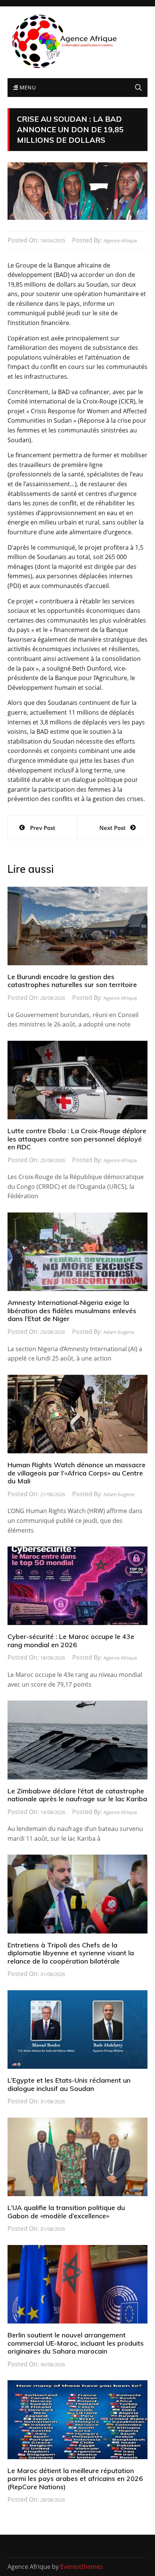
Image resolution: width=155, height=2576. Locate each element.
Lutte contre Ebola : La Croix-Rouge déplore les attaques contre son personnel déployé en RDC (77, 1139)
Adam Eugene (119, 1332)
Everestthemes (81, 2567)
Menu (27, 87)
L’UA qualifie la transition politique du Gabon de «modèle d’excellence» (66, 2212)
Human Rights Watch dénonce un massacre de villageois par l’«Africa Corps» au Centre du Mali (77, 1473)
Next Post (112, 828)
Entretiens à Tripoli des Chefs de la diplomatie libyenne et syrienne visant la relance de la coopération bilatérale (71, 1953)
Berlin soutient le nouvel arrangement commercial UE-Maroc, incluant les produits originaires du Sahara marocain (76, 2343)
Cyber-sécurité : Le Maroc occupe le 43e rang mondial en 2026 (71, 1641)
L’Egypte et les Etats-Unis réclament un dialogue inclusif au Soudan (69, 2084)
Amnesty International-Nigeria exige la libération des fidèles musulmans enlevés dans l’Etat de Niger (72, 1311)
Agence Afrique (120, 240)
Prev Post (43, 828)
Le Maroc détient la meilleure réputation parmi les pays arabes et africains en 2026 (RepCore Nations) (75, 2479)
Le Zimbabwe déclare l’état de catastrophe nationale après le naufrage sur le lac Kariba (77, 1795)
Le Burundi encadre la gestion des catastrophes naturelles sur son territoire (72, 981)
